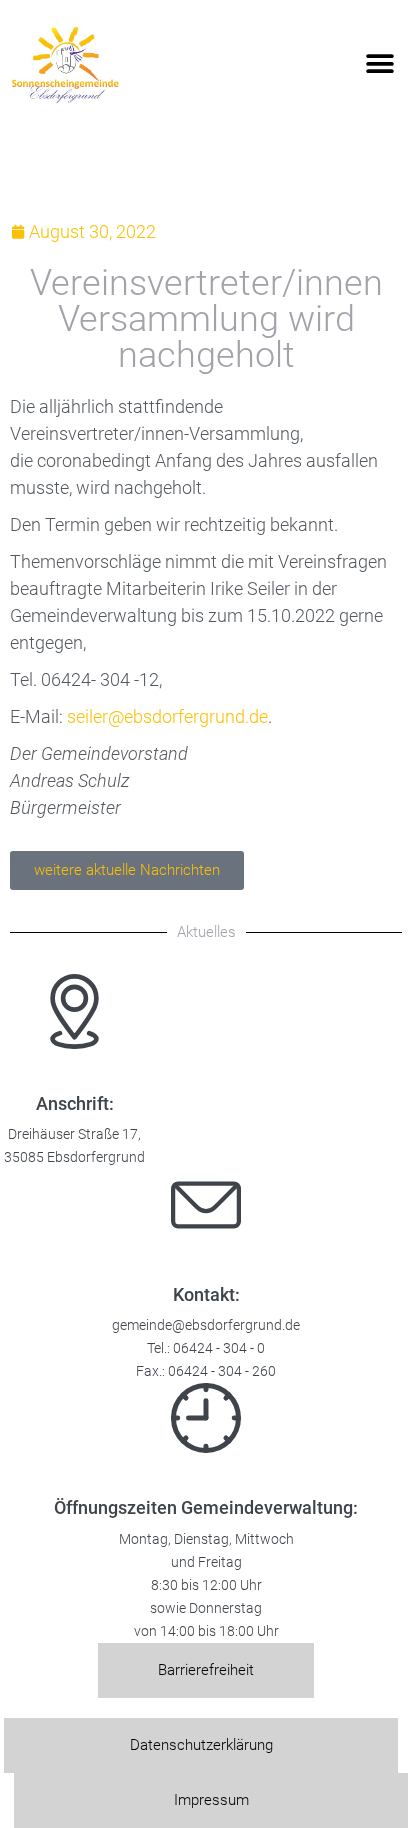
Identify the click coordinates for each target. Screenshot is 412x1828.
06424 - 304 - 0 (219, 1348)
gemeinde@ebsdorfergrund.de (206, 1325)
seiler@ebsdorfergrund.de (167, 716)
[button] (379, 64)
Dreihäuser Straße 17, (74, 1134)
